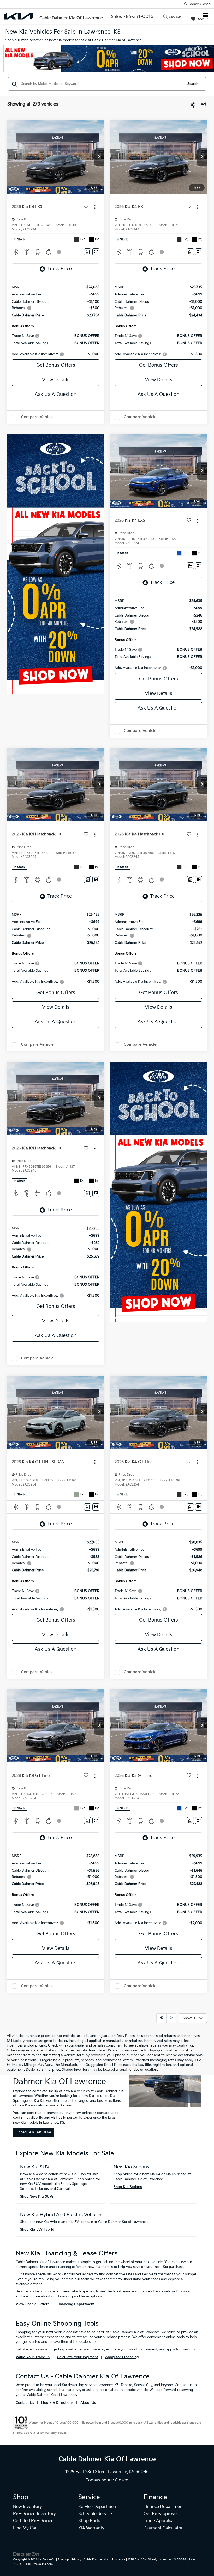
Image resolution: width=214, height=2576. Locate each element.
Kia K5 (39, 2101)
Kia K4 (155, 2174)
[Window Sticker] (96, 252)
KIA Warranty (91, 2528)
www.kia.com (44, 2564)
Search (193, 84)
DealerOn (49, 2559)
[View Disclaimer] (60, 252)
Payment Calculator (163, 2528)
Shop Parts (89, 2521)
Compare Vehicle (37, 417)
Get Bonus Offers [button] (56, 365)
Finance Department (164, 2507)
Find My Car (25, 2528)
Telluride (41, 2189)
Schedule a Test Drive (34, 2132)
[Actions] (95, 207)
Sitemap (63, 2559)
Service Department (98, 2507)
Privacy (76, 2559)
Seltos (65, 2184)
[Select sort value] (203, 104)
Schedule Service (95, 2514)
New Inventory (28, 2507)
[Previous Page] (161, 2018)
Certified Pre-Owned (33, 2521)
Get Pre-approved (161, 2514)
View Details (56, 380)
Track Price (60, 269)
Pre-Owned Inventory (34, 2514)
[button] (99, 157)
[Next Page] (171, 2018)
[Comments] (88, 252)
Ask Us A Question (56, 394)
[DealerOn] (26, 2554)
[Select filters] (193, 104)
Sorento (26, 2189)
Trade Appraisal (159, 2521)
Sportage (79, 2184)
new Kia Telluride (95, 2096)
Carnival (63, 2189)
